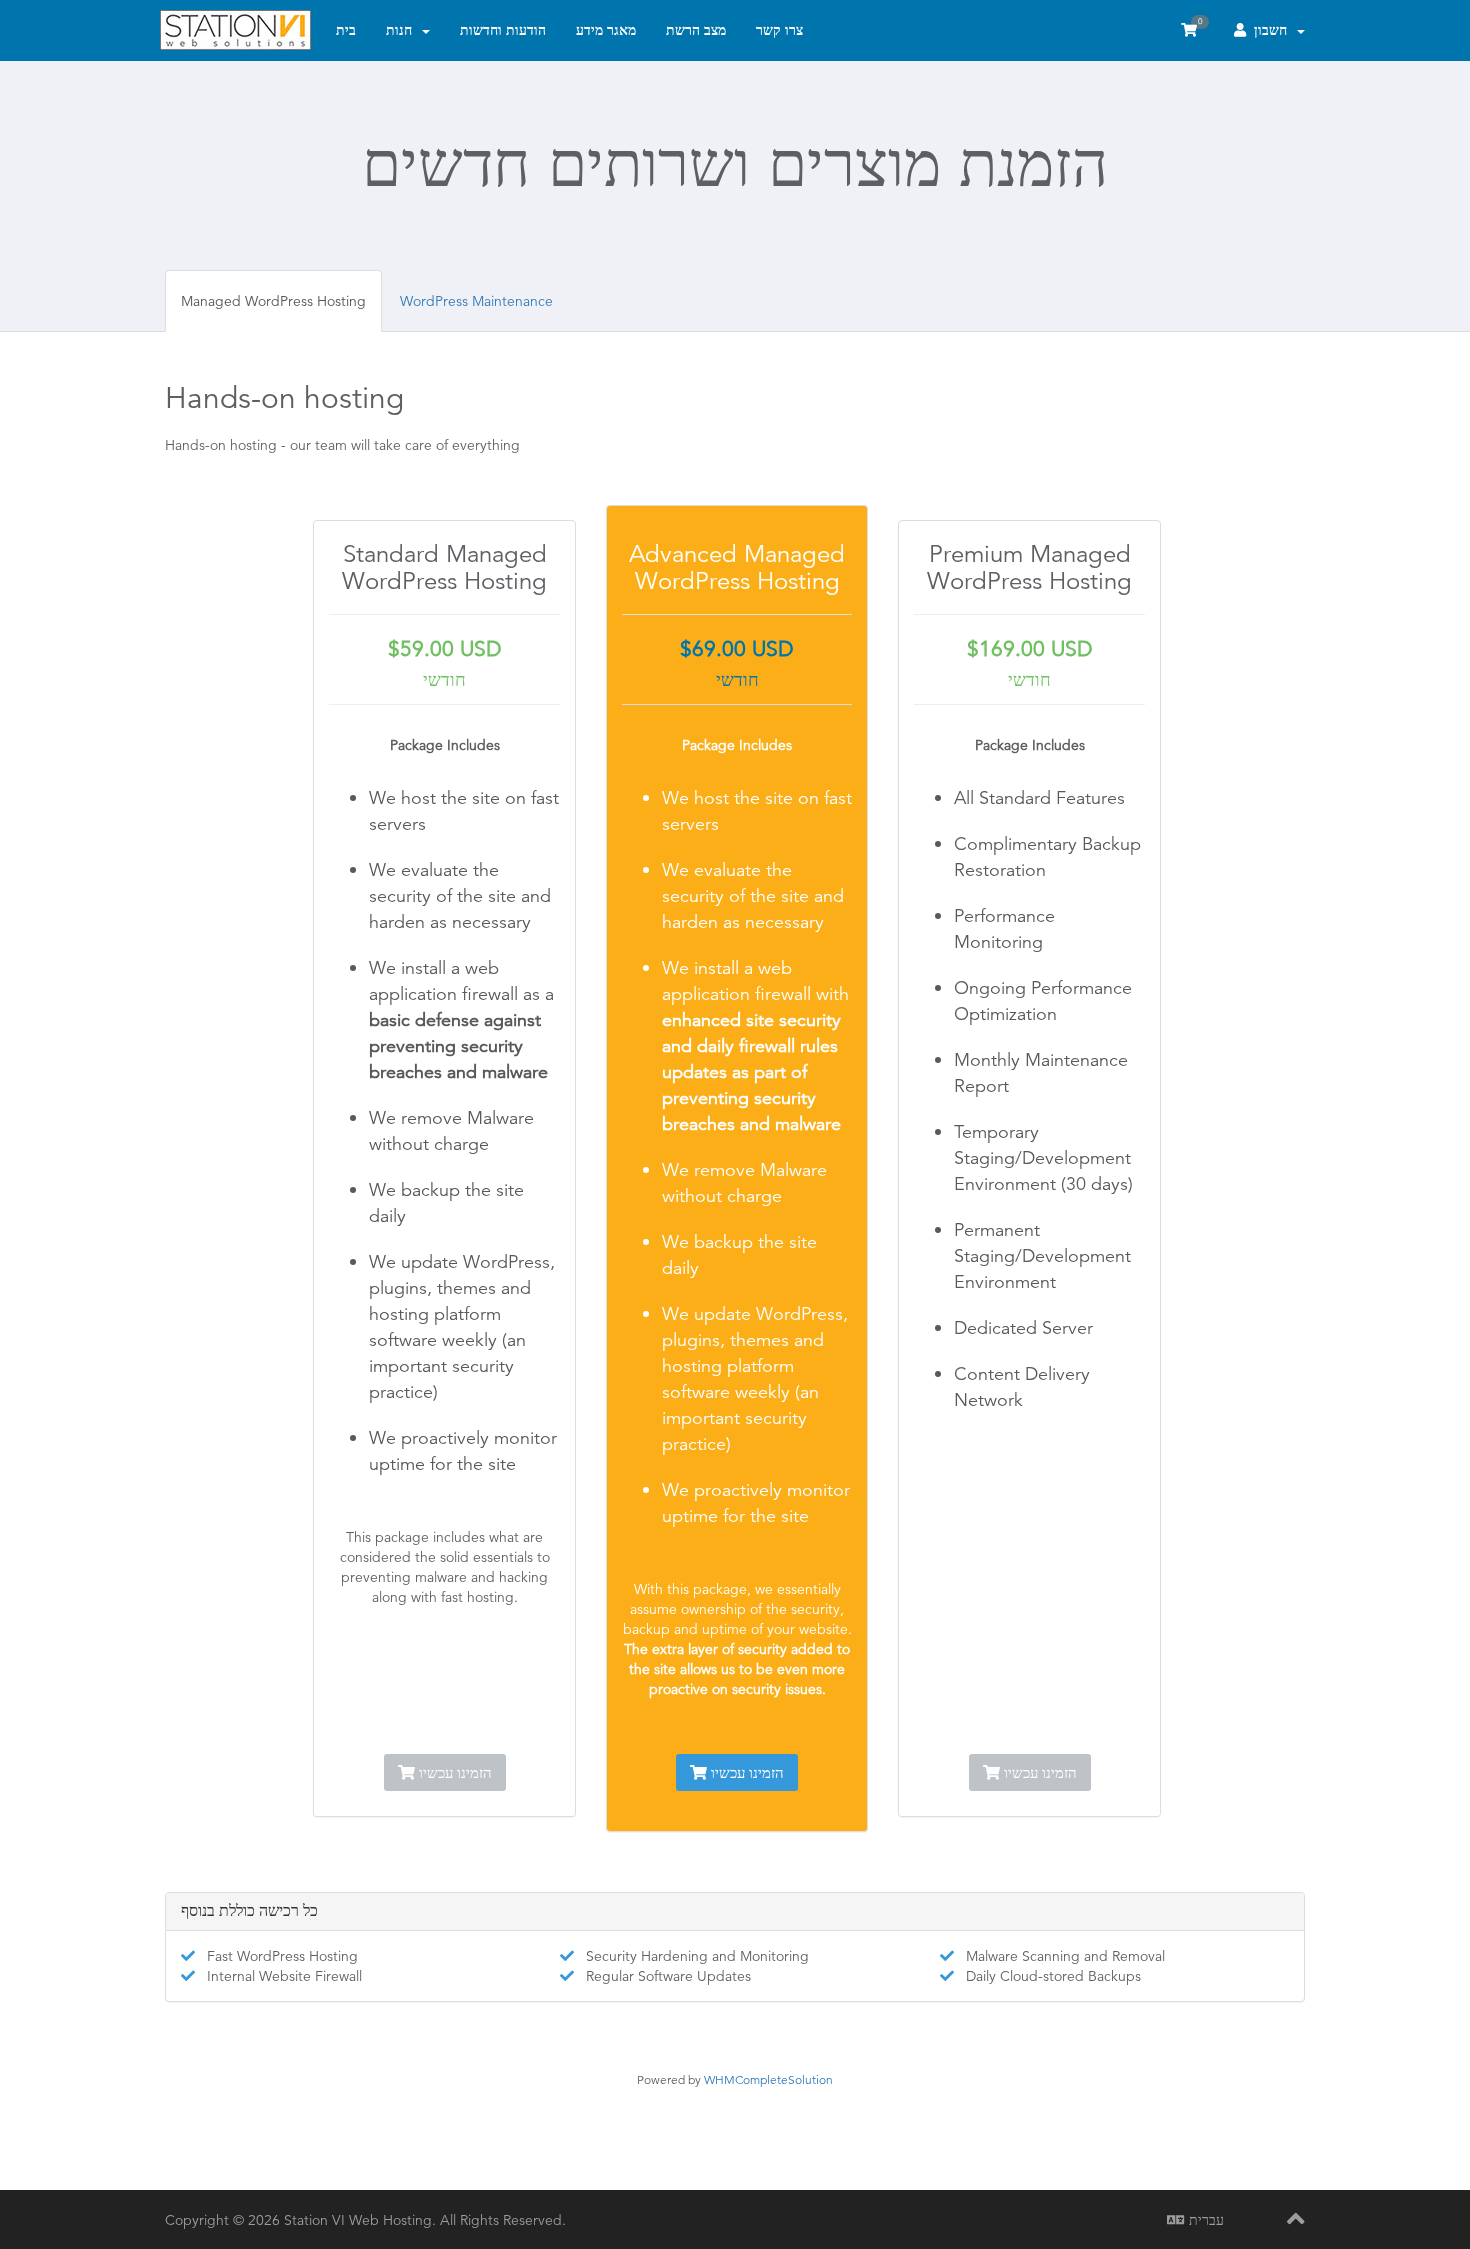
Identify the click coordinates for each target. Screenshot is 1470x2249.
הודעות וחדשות (503, 30)
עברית (1204, 2220)
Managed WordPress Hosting (273, 301)
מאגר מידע (606, 30)
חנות (403, 30)
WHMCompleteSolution (768, 2079)
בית (346, 30)
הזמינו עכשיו (453, 1772)
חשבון (1270, 30)
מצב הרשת (696, 30)
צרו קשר (779, 30)
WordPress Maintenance (476, 301)
